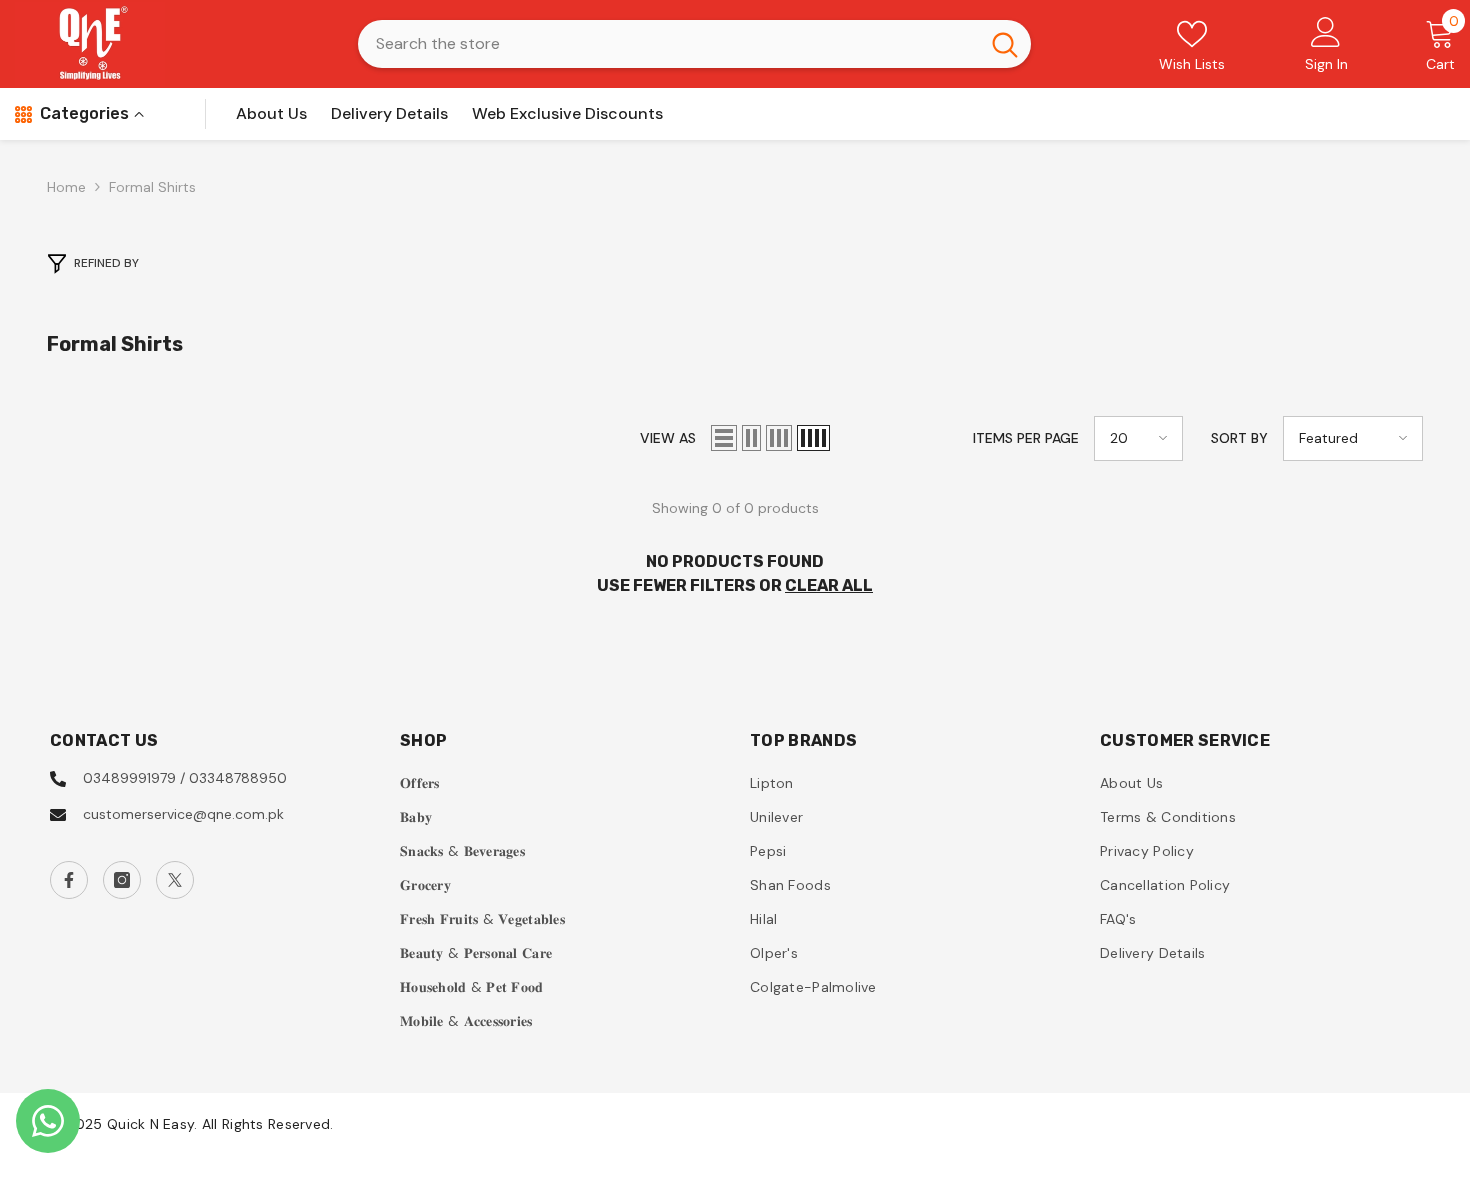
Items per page (1026, 438)
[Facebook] (69, 880)
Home (66, 187)
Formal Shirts (152, 187)
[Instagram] (122, 880)
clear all (829, 585)
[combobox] (668, 44)
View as (668, 438)
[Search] (694, 44)
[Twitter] (175, 880)
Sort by (1239, 438)
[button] (724, 438)
